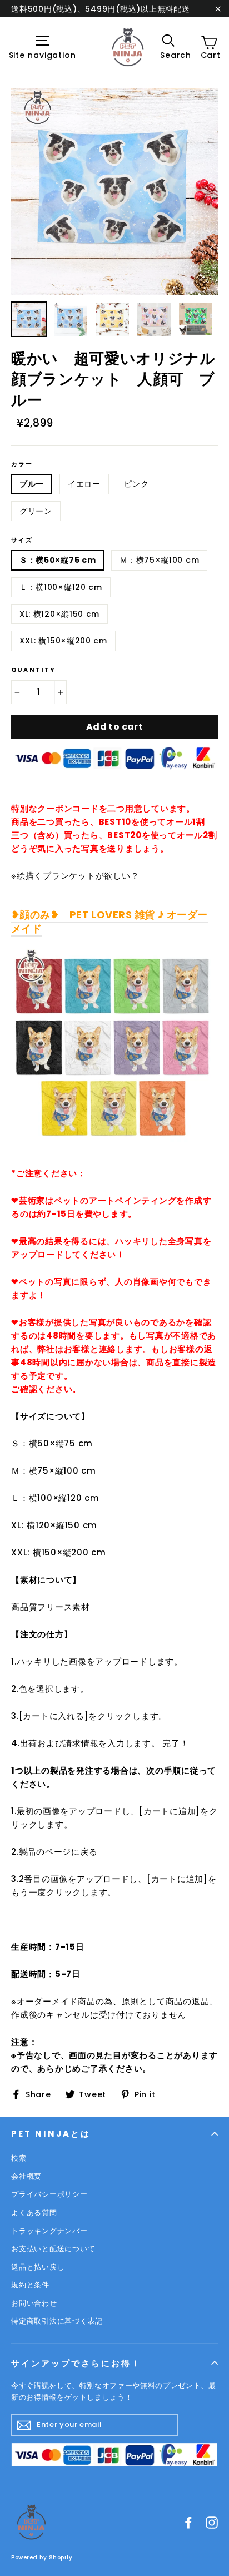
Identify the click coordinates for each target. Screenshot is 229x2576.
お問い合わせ (34, 2303)
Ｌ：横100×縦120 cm (61, 587)
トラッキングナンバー (49, 2231)
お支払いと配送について (53, 2249)
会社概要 (26, 2176)
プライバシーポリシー (49, 2194)
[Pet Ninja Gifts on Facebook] (188, 2522)
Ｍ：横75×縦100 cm (159, 560)
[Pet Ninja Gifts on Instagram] (212, 2522)
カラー (22, 464)
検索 (19, 2158)
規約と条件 (30, 2285)
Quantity (34, 670)
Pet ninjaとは (51, 2134)
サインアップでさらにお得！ (76, 2363)
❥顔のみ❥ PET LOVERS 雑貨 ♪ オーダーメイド (109, 922)
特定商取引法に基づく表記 (57, 2321)
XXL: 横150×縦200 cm (63, 641)
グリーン (36, 511)
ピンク (136, 484)
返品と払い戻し (38, 2267)
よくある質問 (34, 2213)
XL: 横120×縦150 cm (59, 614)
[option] (114, 192)
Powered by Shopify (42, 2557)
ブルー (32, 484)
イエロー (84, 484)
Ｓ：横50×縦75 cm (58, 560)
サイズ (22, 540)
